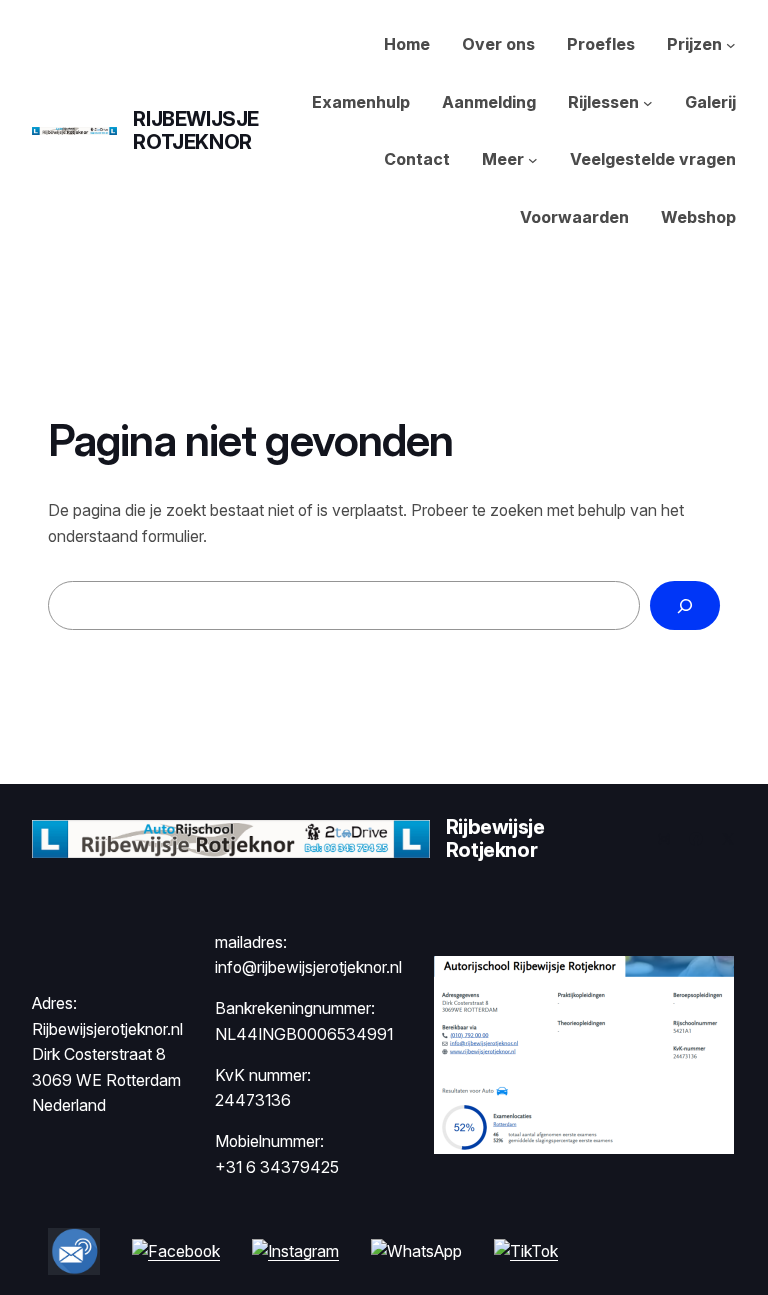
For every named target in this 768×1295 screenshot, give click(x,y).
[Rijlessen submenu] (648, 103)
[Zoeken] (685, 605)
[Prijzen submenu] (731, 45)
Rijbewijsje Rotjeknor (196, 130)
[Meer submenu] (533, 160)
